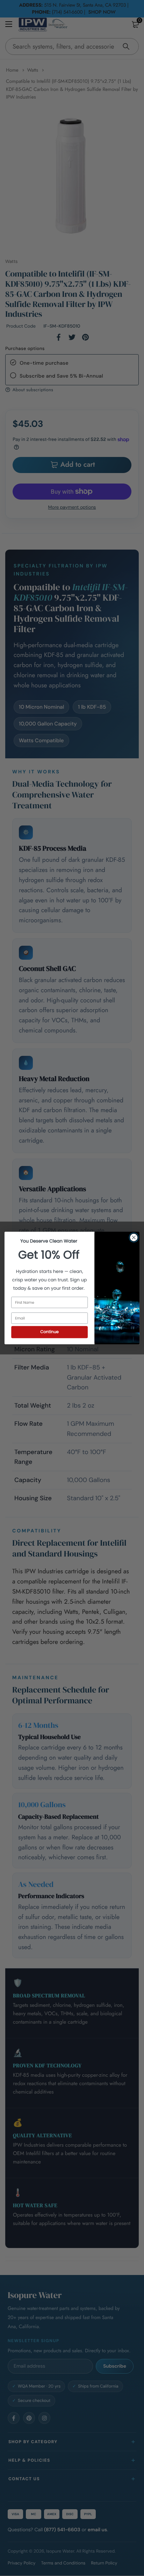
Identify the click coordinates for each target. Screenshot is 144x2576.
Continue (49, 1332)
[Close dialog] (134, 1237)
